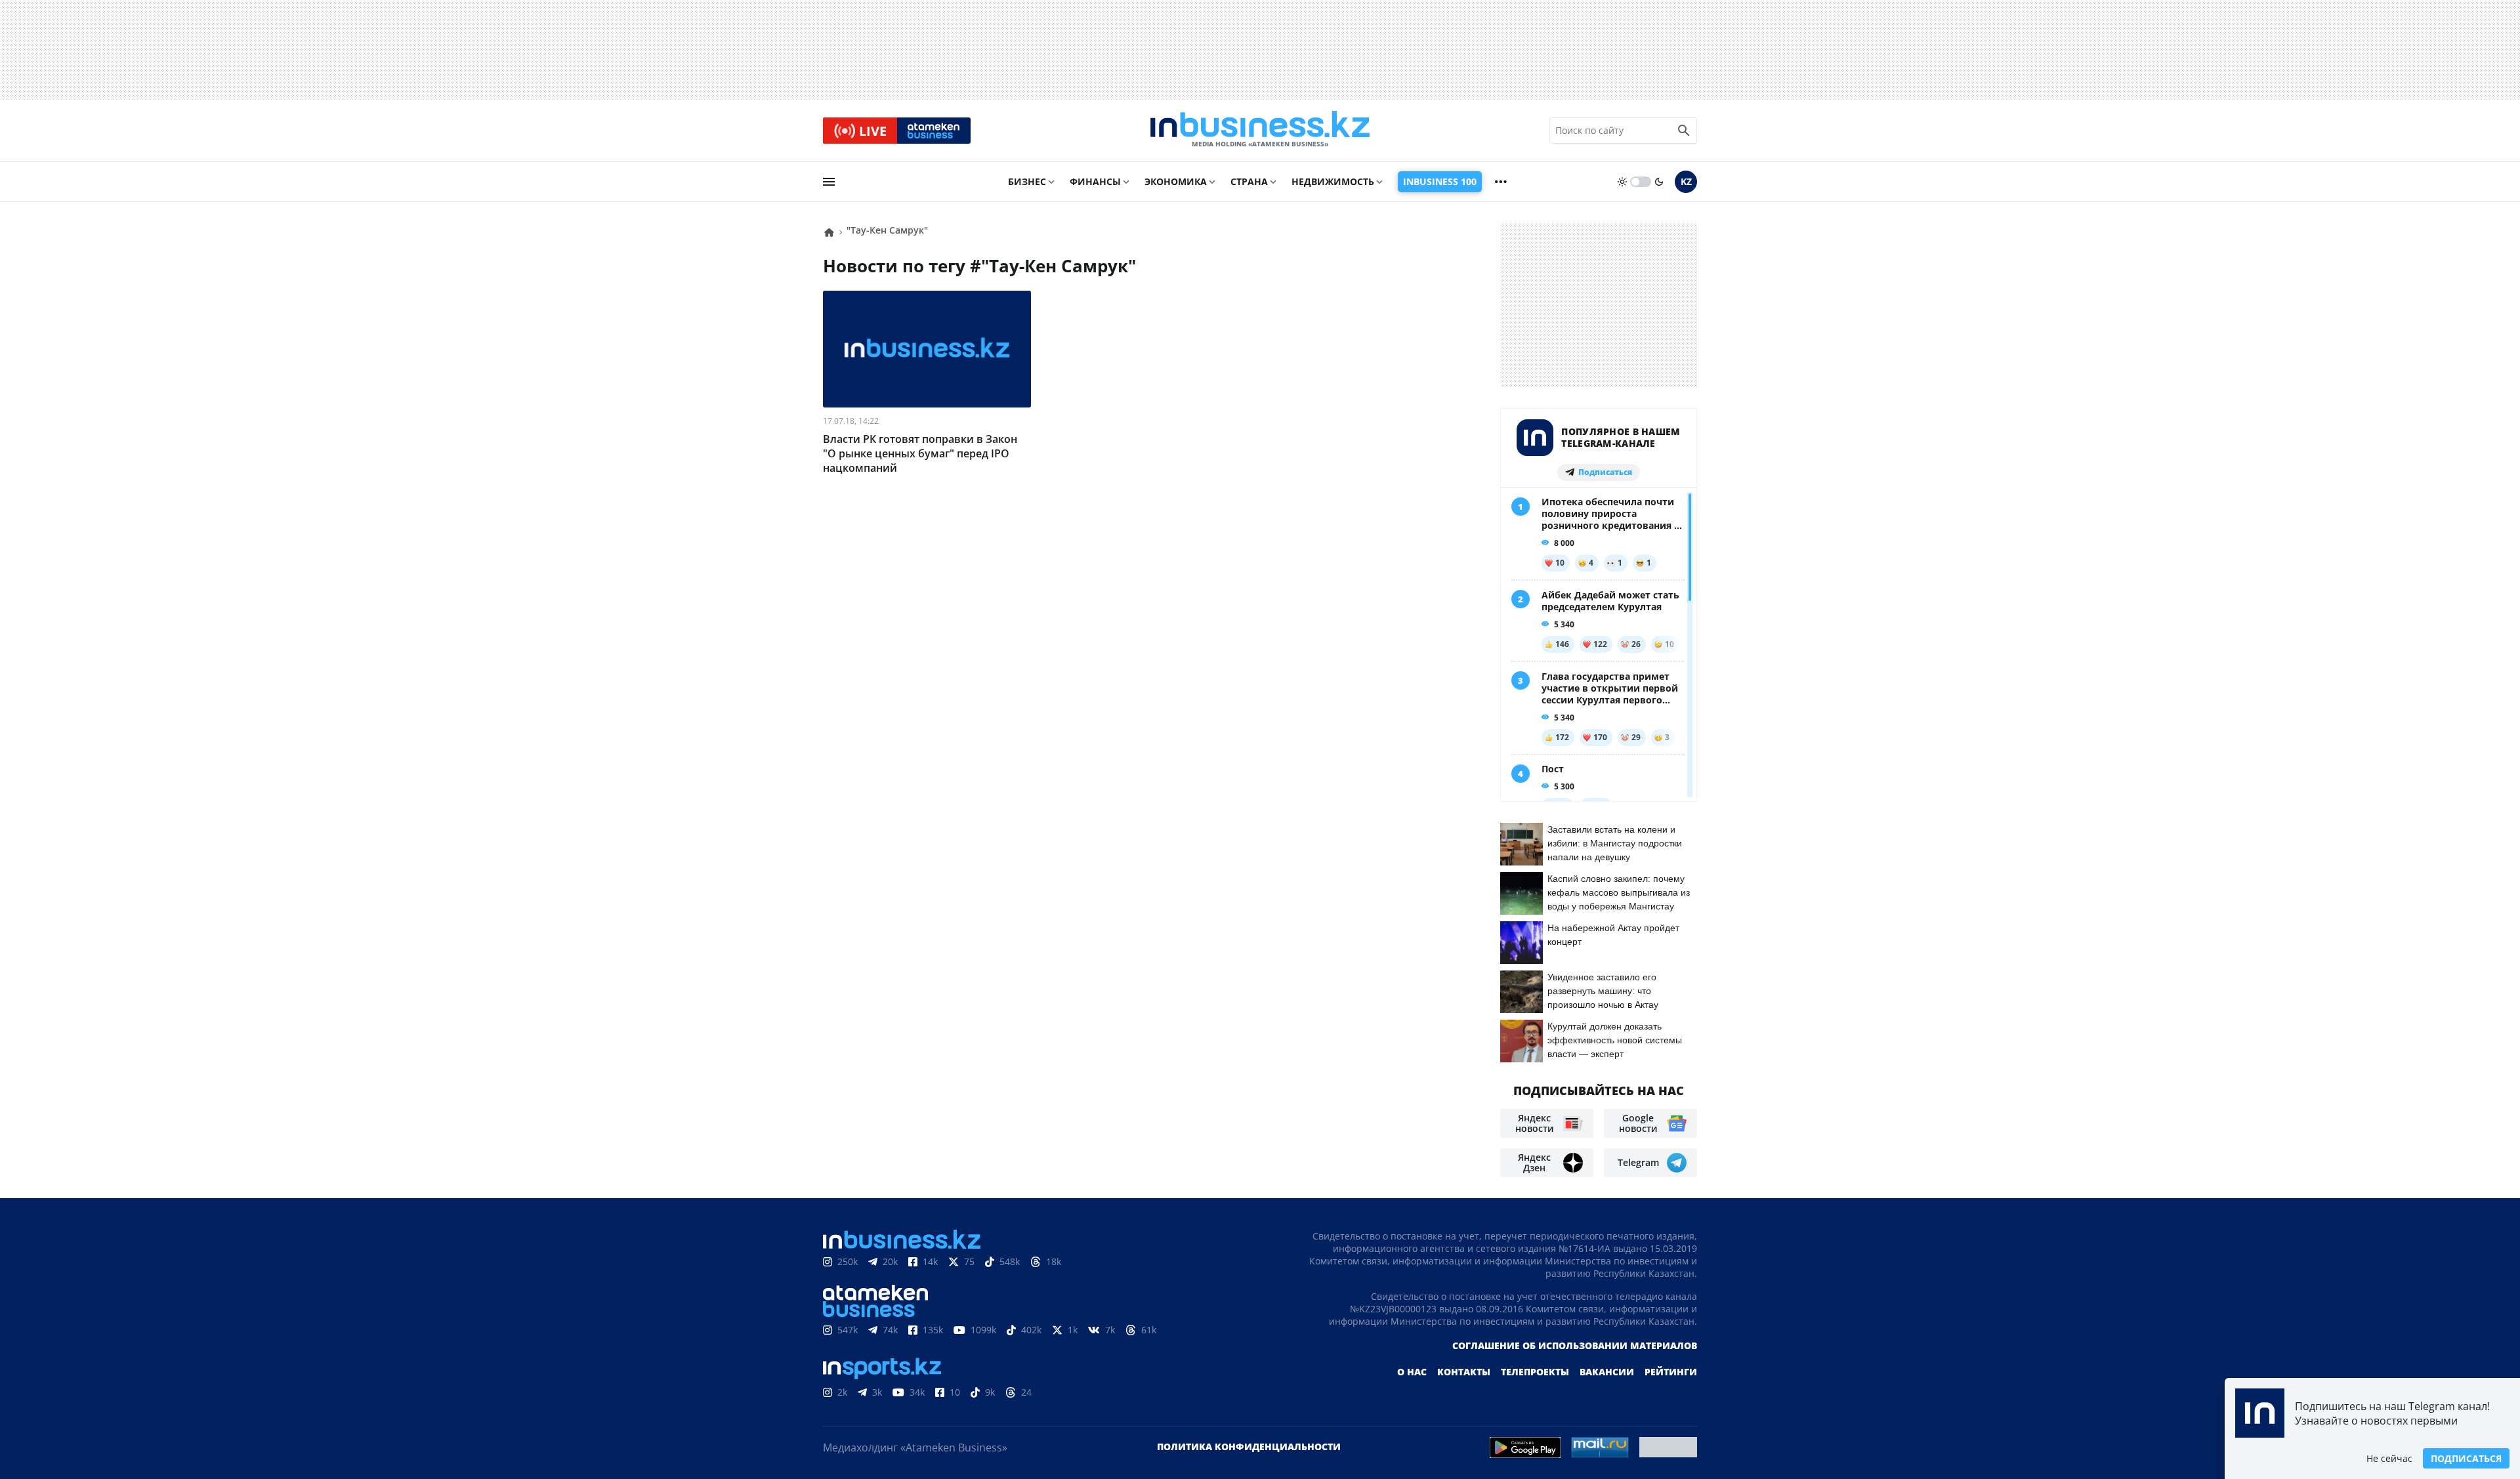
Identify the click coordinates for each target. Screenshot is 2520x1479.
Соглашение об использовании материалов (1575, 1345)
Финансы (1095, 181)
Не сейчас (2389, 1458)
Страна (1249, 181)
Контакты (1464, 1372)
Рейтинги (1671, 1372)
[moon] (1659, 182)
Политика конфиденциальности (1249, 1447)
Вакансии (1607, 1372)
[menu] (829, 182)
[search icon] (1684, 131)
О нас (1412, 1372)
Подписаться (2466, 1458)
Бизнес (1027, 181)
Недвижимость (1333, 181)
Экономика (1176, 181)
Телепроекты (1535, 1372)
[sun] (1622, 182)
